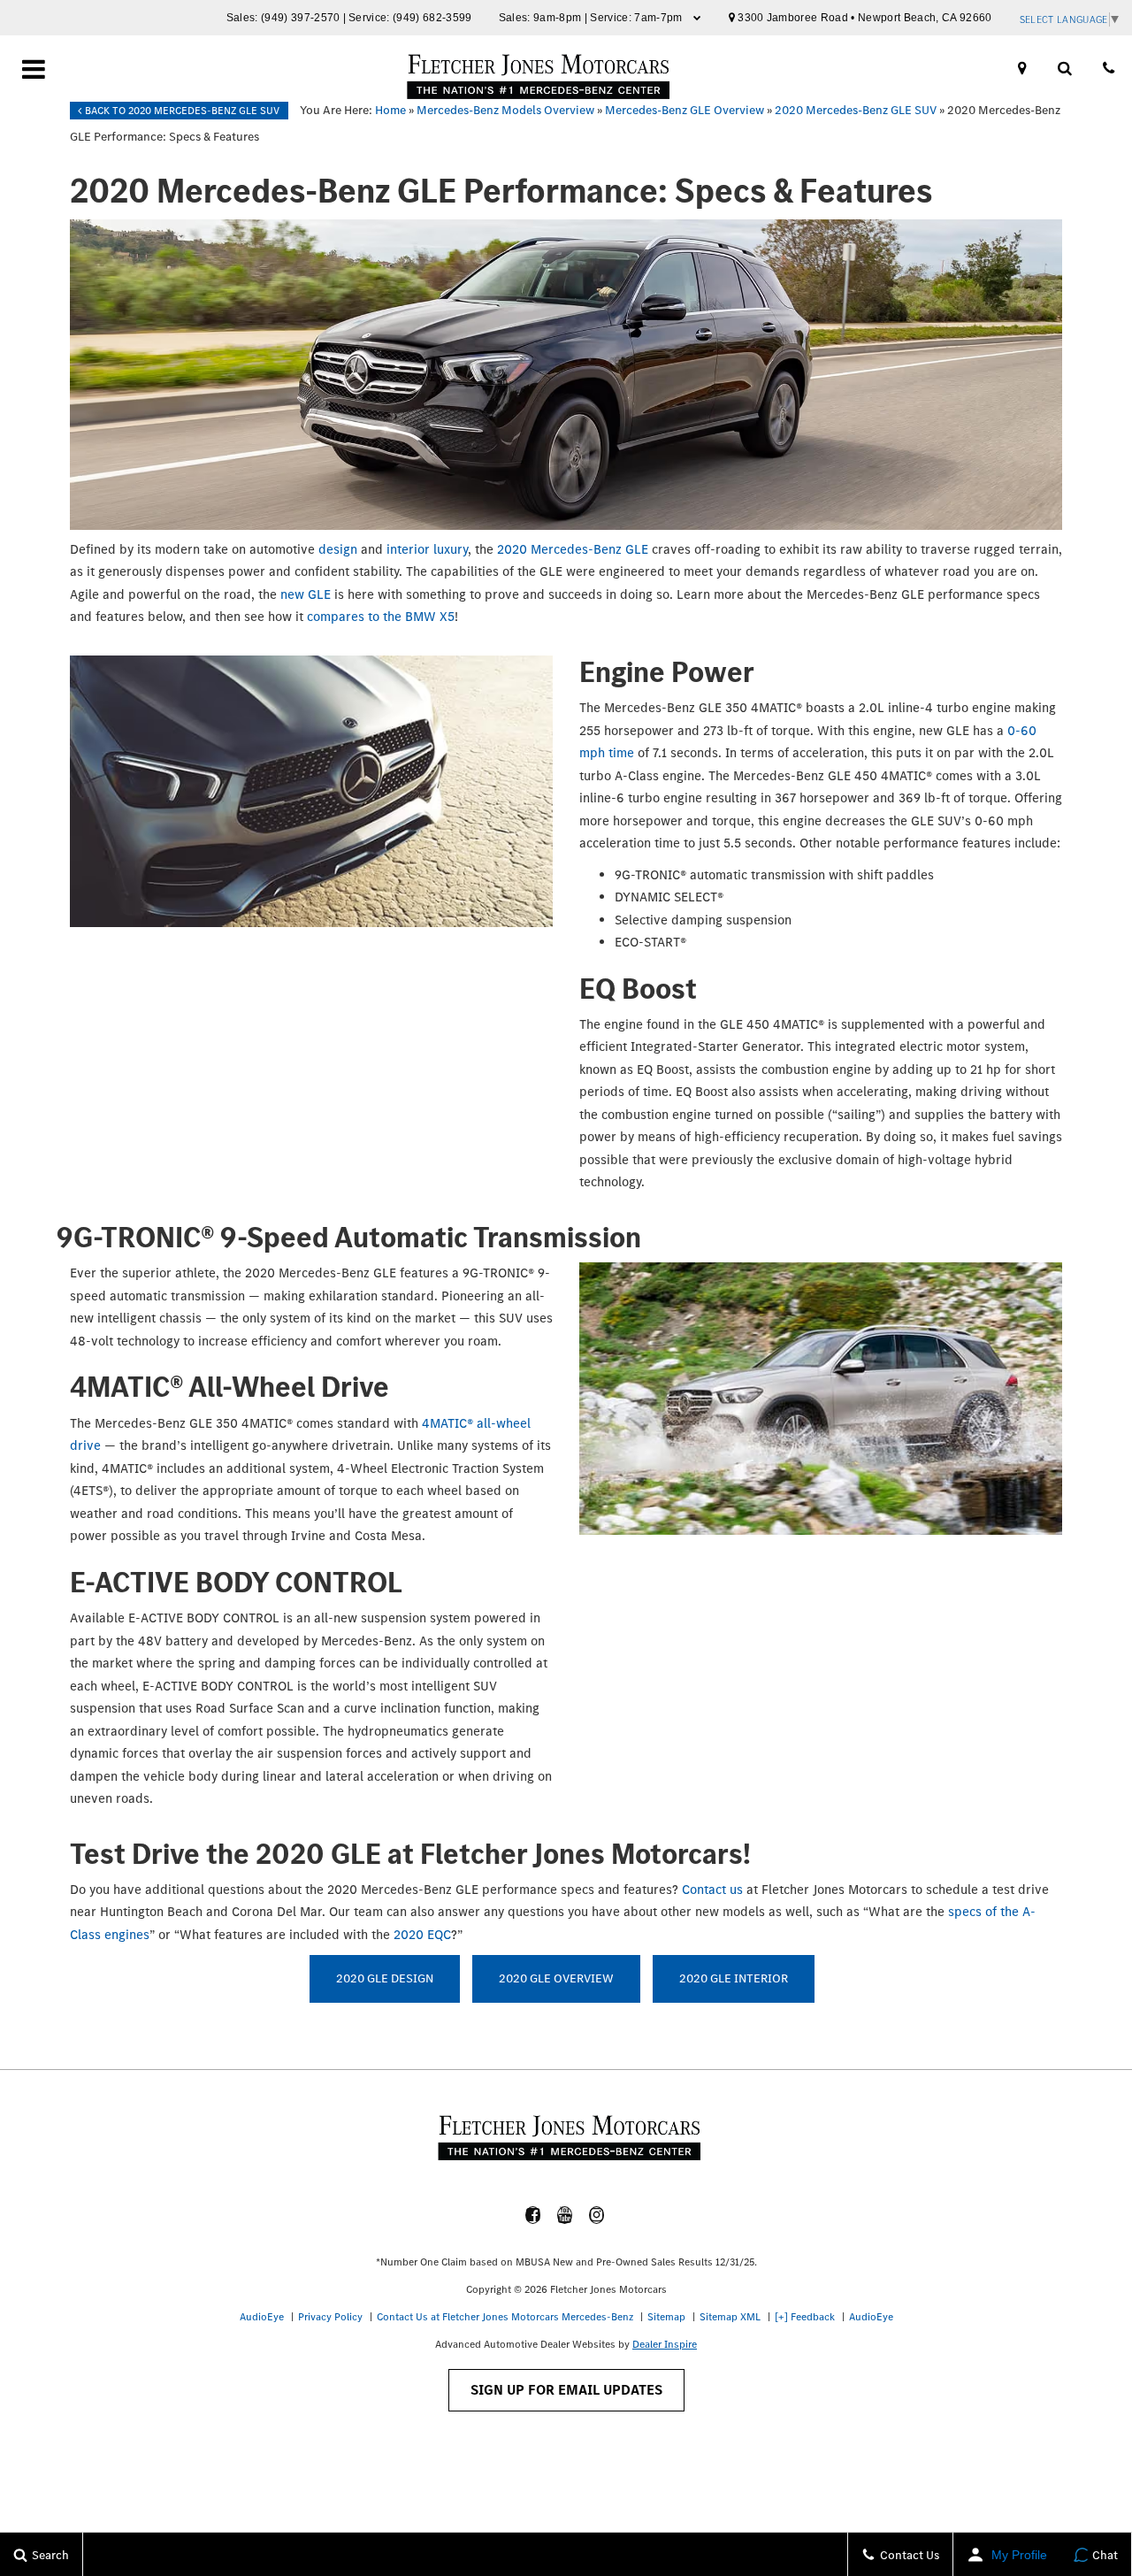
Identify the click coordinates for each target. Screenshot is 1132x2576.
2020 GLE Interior (734, 1978)
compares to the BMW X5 (381, 617)
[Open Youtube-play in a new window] (565, 2215)
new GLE (306, 594)
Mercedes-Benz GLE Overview (685, 110)
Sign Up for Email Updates (566, 2390)
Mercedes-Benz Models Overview (505, 110)
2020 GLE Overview (556, 1978)
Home (390, 110)
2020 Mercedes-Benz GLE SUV (856, 110)
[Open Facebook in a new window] (533, 2215)
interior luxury (427, 549)
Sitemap (666, 2317)
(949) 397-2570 (301, 18)
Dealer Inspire (665, 2344)
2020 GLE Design (385, 1978)
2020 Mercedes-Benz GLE (573, 549)
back (181, 111)
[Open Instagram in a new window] (597, 2215)
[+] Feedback (805, 2317)
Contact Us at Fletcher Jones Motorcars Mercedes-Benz (505, 2317)
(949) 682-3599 (432, 18)
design (338, 549)
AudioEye (262, 2317)
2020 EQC (422, 1935)
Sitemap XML (730, 2317)
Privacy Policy (330, 2317)
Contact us (712, 1890)
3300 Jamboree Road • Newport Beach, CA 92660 (864, 18)
